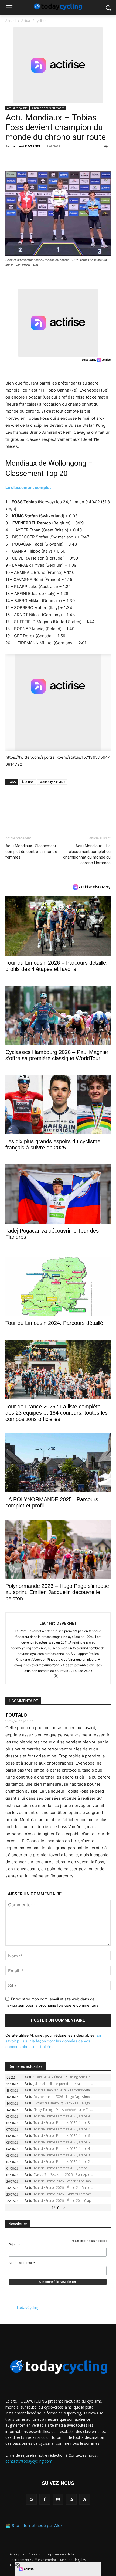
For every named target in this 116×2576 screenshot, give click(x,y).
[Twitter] (23, 159)
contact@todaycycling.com (29, 2461)
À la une (28, 782)
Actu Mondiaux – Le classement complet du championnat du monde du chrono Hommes (87, 854)
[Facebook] (11, 159)
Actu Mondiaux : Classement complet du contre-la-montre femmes (31, 852)
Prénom (14, 2245)
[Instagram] (58, 2499)
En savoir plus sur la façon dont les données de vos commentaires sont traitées (53, 2041)
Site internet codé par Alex (37, 2526)
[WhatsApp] (48, 159)
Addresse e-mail (22, 2263)
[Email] (60, 159)
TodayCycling (28, 2307)
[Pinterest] (36, 159)
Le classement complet (28, 487)
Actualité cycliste (34, 21)
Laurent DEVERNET (26, 146)
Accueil (11, 21)
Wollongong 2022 (52, 782)
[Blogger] (31, 2499)
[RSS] (71, 2499)
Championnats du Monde (48, 108)
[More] (73, 159)
